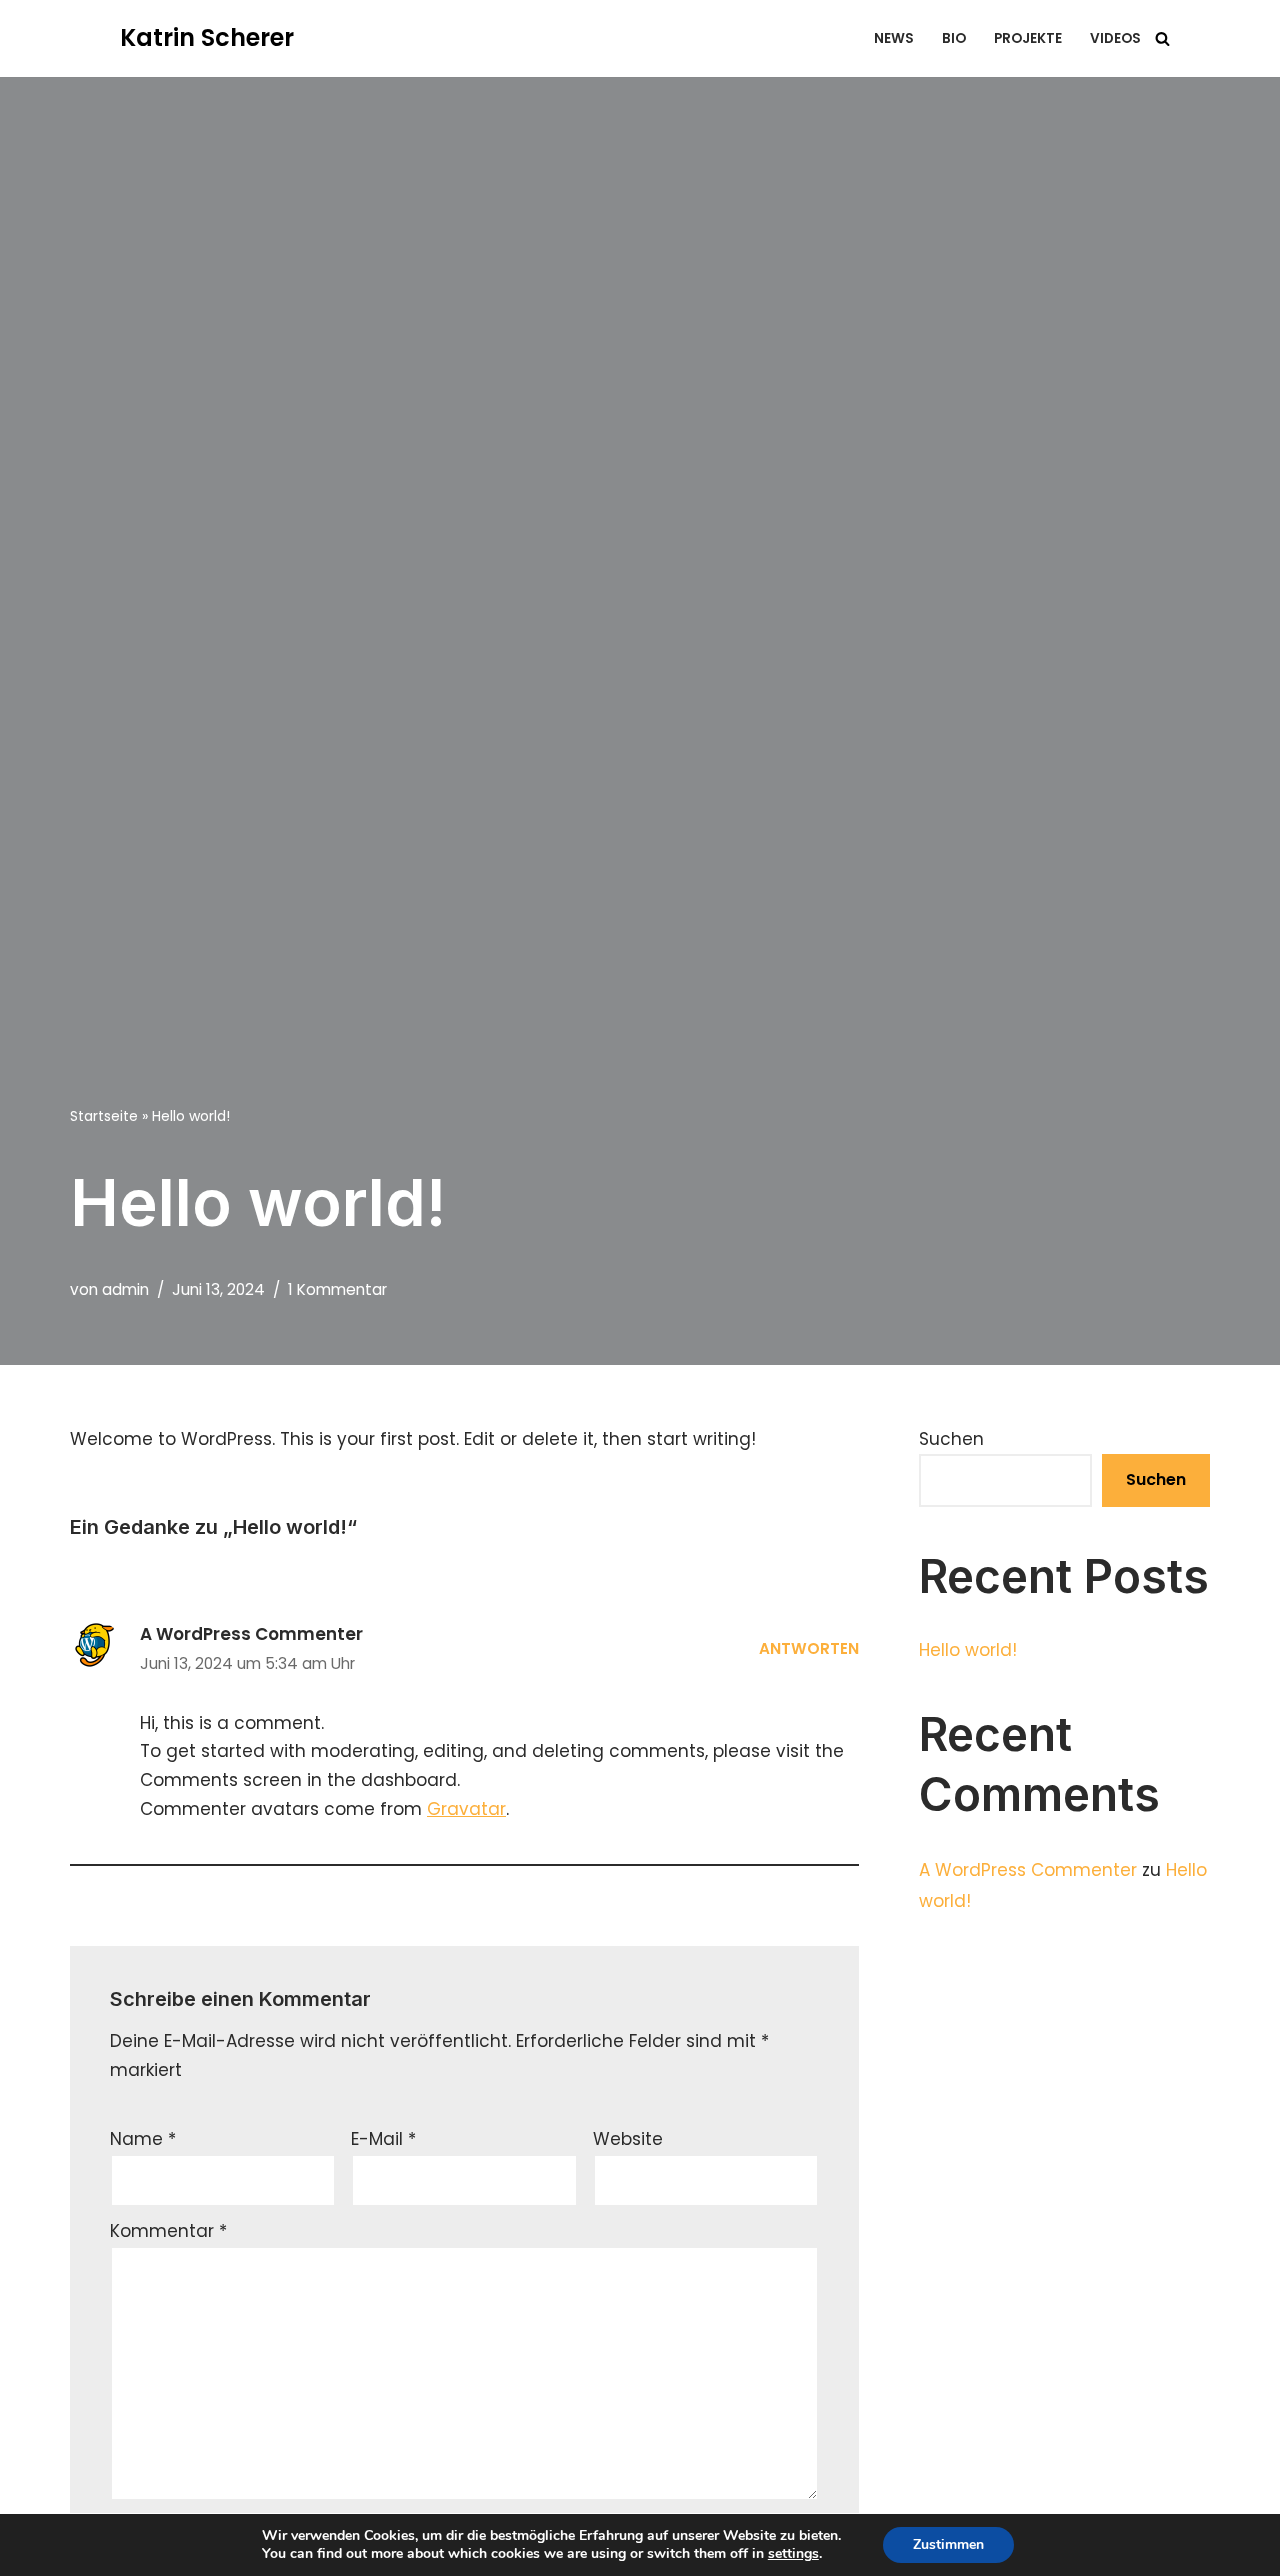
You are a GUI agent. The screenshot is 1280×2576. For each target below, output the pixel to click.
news (894, 38)
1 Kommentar (337, 1289)
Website (628, 2139)
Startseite (104, 1116)
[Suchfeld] (1162, 38)
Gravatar (466, 1809)
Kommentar (168, 2231)
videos (1115, 38)
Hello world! (968, 1650)
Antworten (809, 1648)
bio (954, 38)
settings (793, 2554)
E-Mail (383, 2139)
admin (125, 1289)
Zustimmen (948, 2544)
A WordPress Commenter (251, 1634)
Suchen (951, 1439)
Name (143, 2139)
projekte (1028, 38)
